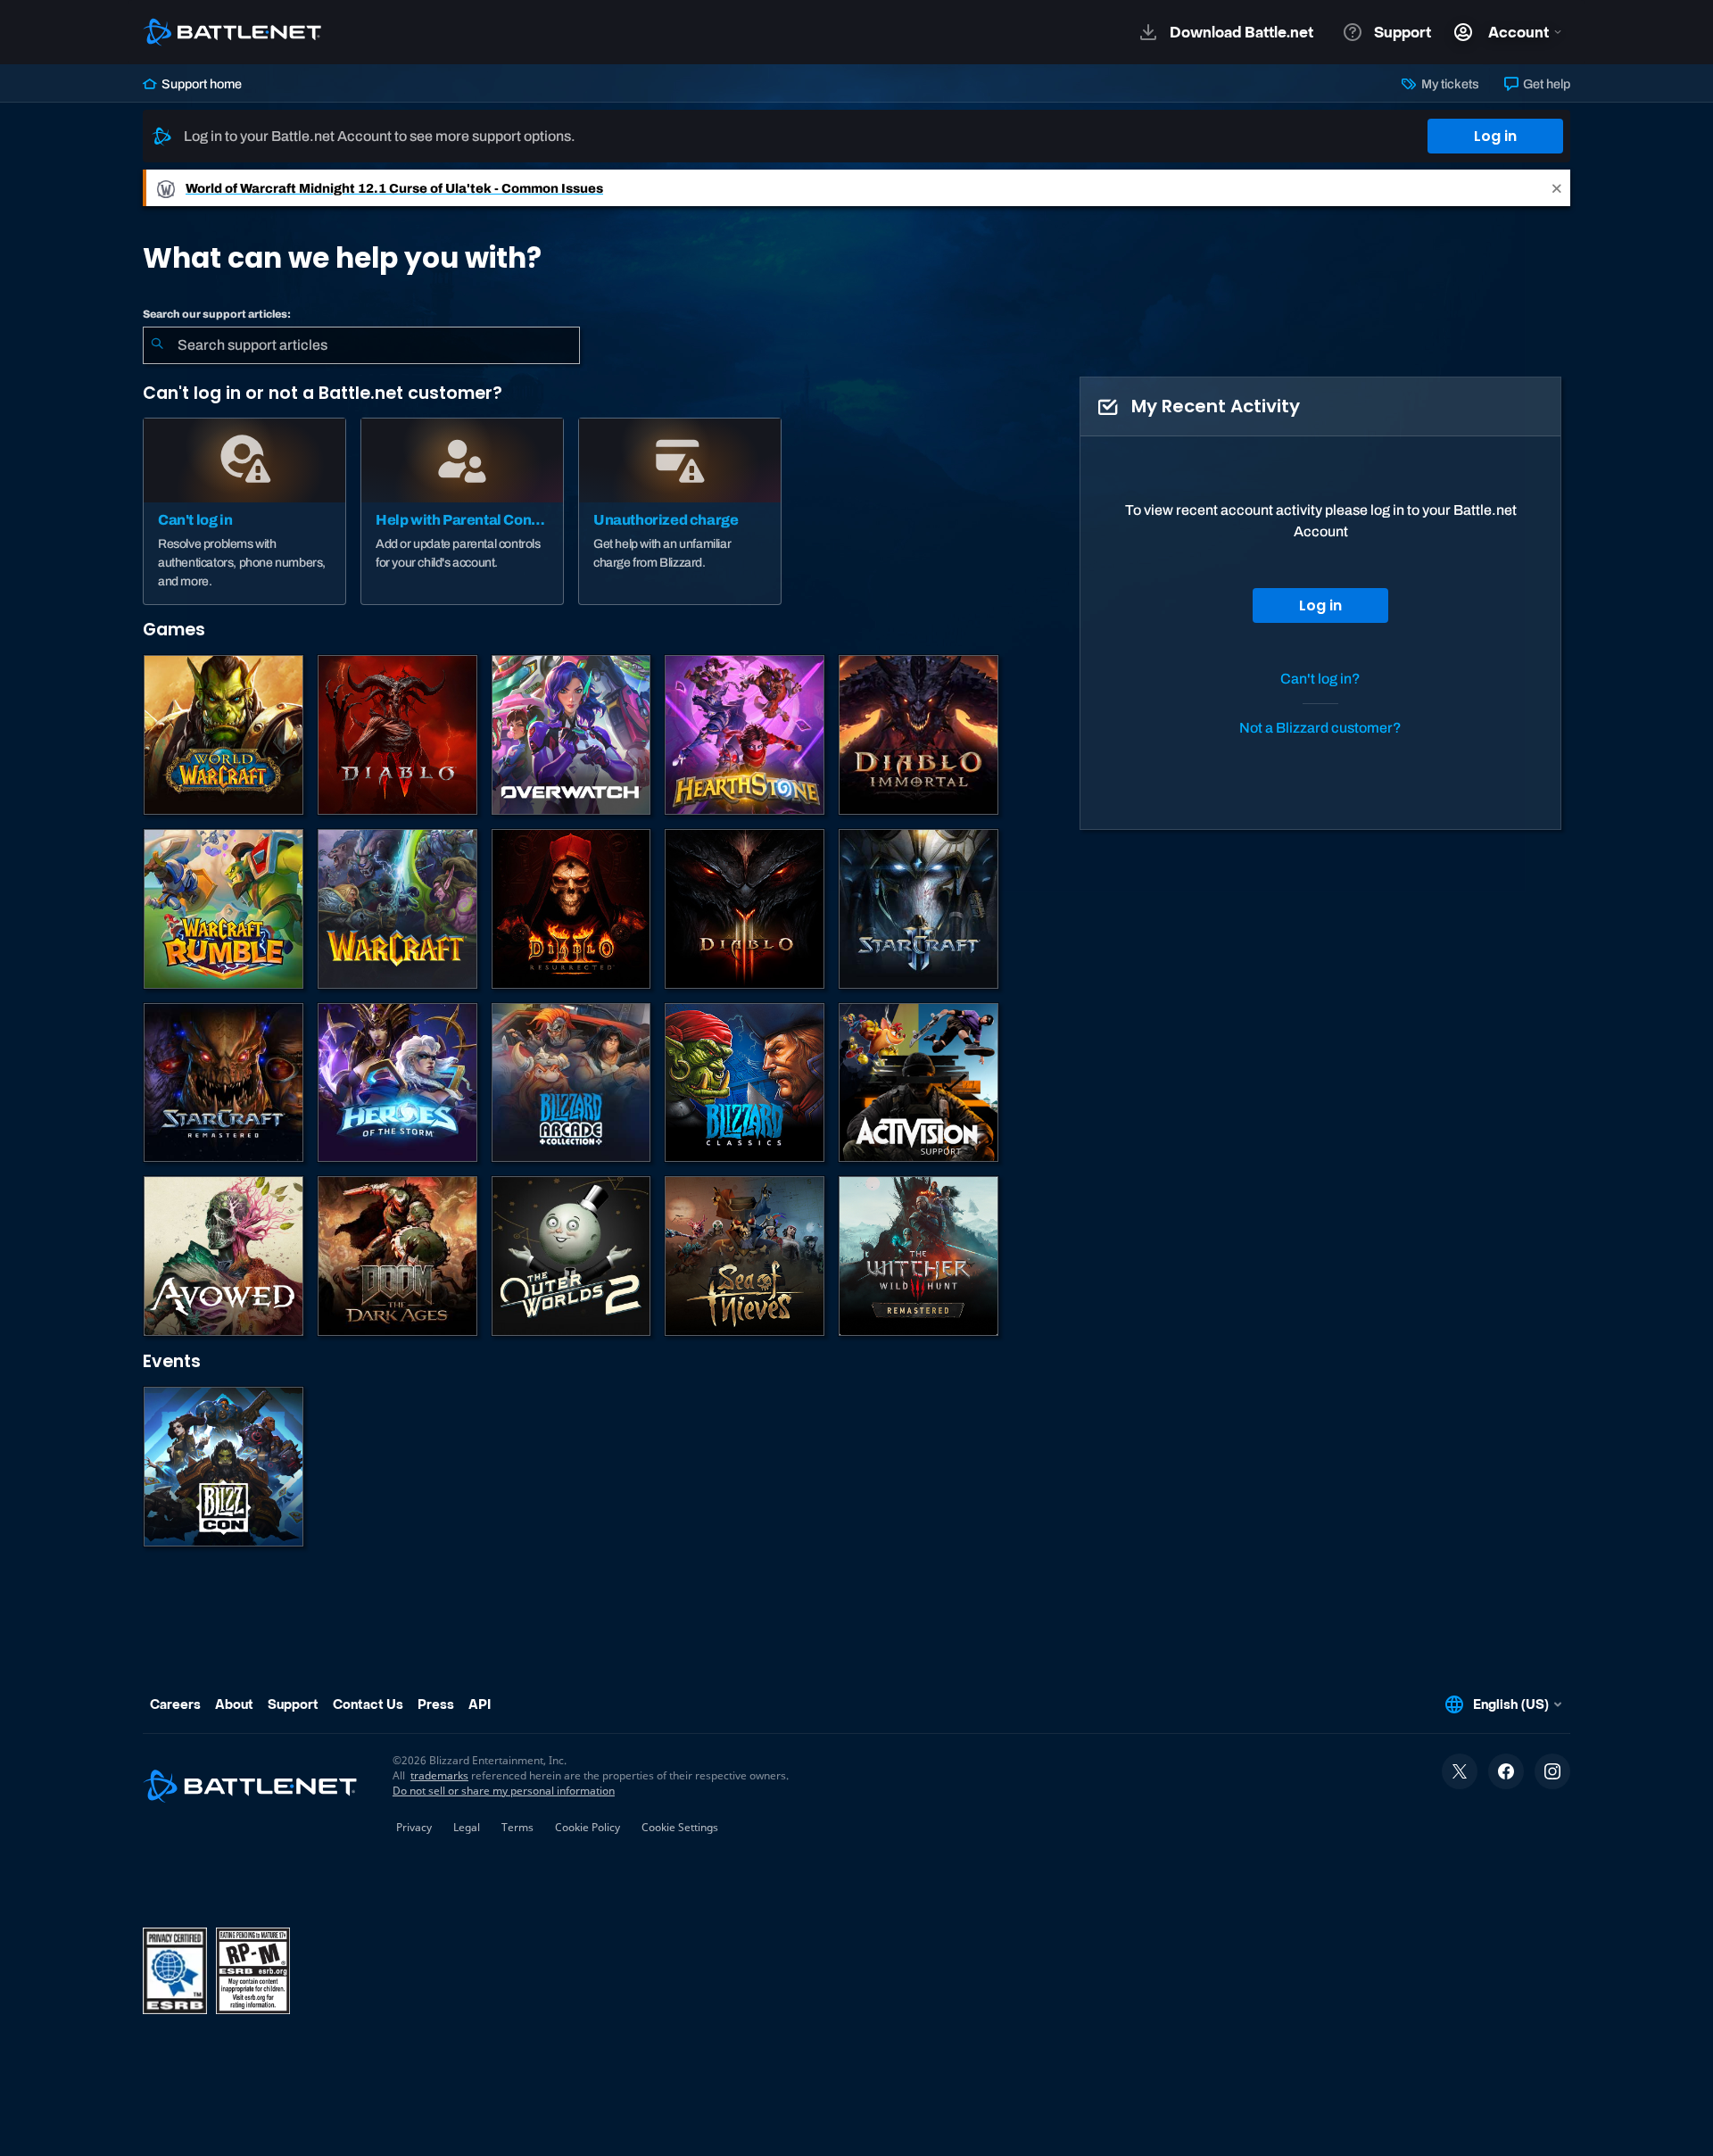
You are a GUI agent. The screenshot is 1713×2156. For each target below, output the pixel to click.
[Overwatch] (571, 735)
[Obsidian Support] (223, 1256)
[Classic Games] (745, 1083)
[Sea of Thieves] (745, 1256)
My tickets (1448, 84)
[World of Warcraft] (223, 735)
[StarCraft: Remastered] (223, 1083)
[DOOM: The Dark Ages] (397, 1256)
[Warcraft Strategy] (397, 909)
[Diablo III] (745, 909)
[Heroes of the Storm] (397, 1083)
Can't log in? (1320, 679)
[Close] (1557, 188)
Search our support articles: (217, 314)
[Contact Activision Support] (919, 1083)
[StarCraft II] (919, 909)
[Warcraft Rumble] (223, 909)
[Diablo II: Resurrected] (571, 909)
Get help (1545, 84)
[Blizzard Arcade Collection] (571, 1083)
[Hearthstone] (745, 735)
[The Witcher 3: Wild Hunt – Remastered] (919, 1256)
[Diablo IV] (397, 735)
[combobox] (361, 345)
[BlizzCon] (223, 1467)
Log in (1495, 136)
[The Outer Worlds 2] (571, 1256)
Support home (200, 84)
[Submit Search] (157, 345)
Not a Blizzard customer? (1320, 728)
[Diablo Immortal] (919, 735)
